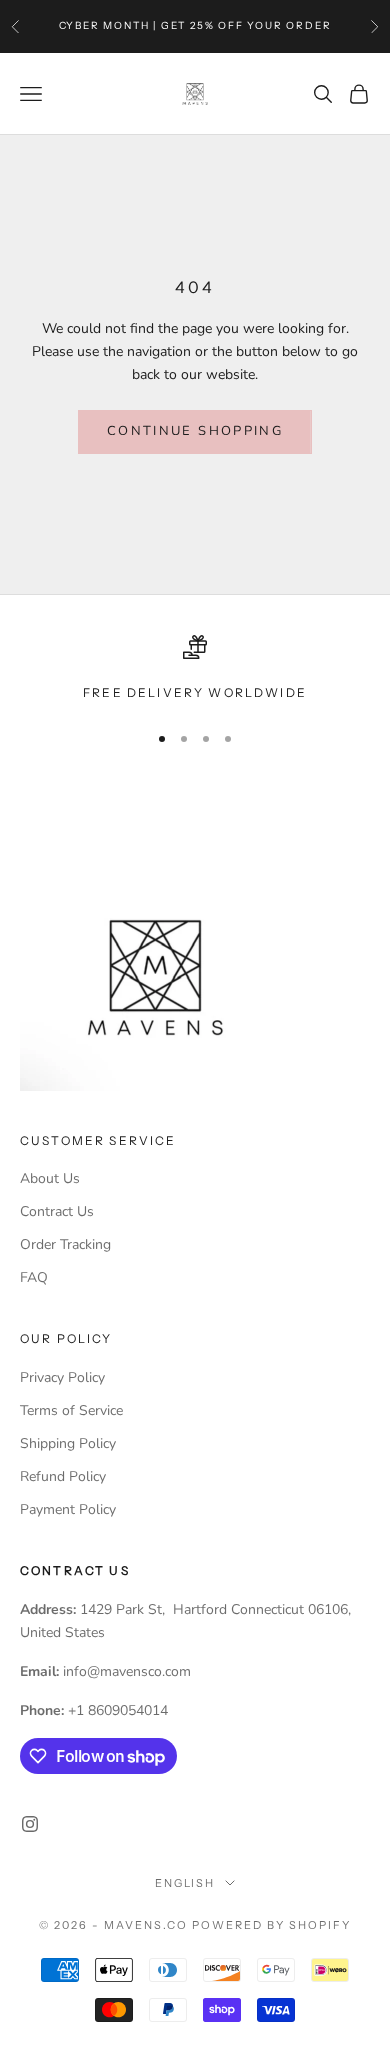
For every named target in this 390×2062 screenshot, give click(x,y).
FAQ (34, 1277)
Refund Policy (63, 1476)
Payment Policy (68, 1509)
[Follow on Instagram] (30, 1824)
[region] (195, 669)
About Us (50, 1178)
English (185, 1883)
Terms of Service (71, 1410)
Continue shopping (195, 431)
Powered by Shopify (271, 1925)
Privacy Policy (62, 1377)
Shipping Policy (68, 1443)
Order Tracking (65, 1244)
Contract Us (57, 1211)
